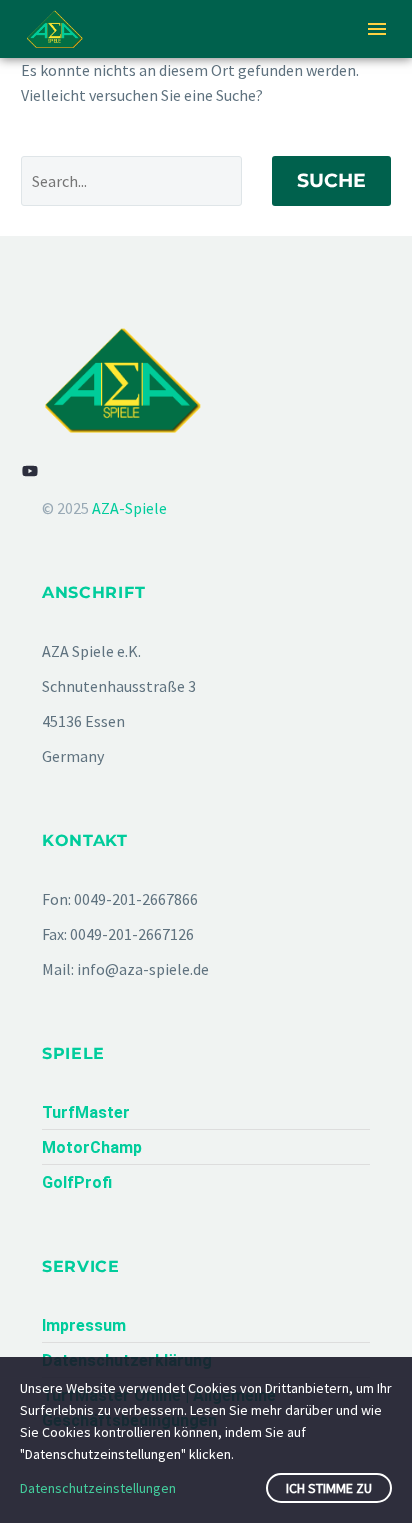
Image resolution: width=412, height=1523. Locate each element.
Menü (377, 29)
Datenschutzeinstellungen (98, 1488)
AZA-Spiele (129, 508)
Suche (331, 180)
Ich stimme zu (329, 1488)
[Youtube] (30, 471)
